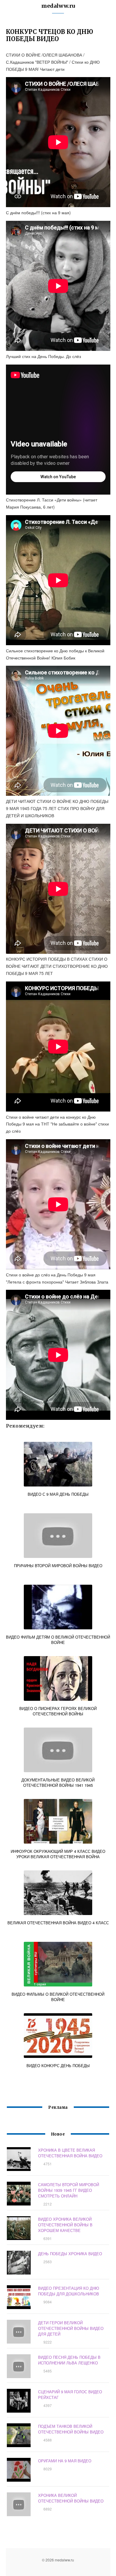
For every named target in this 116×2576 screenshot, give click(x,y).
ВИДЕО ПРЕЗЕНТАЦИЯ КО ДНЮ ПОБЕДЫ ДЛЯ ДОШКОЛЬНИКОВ (69, 2291)
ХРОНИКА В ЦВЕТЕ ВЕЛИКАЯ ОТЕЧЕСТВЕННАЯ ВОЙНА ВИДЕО (70, 2153)
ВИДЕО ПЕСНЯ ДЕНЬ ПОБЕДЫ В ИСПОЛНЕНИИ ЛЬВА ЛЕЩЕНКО (69, 2360)
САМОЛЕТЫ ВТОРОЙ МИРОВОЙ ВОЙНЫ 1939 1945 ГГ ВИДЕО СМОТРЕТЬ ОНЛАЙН (69, 2190)
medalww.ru (58, 6)
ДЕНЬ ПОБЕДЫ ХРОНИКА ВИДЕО (70, 2254)
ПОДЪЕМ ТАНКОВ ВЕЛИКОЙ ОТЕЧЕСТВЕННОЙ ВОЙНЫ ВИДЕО (71, 2429)
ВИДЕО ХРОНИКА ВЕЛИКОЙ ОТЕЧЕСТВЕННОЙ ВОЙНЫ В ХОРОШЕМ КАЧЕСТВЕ (65, 2225)
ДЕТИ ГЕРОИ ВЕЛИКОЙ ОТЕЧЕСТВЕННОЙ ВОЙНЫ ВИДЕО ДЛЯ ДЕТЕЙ (71, 2328)
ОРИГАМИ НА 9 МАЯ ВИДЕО (65, 2461)
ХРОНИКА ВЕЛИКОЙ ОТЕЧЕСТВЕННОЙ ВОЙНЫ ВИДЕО (71, 2498)
